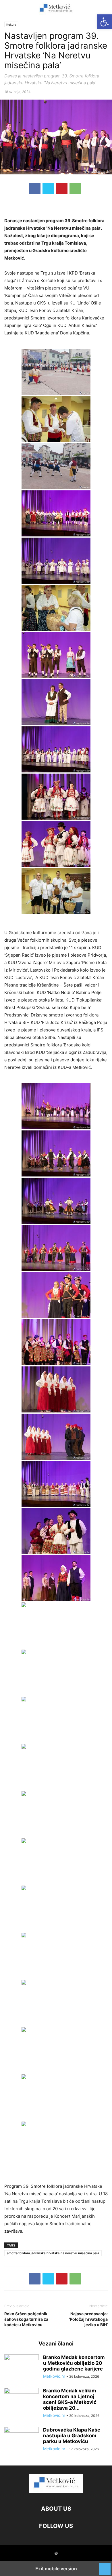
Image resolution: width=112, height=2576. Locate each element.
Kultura (11, 24)
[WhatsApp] (75, 189)
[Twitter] (48, 189)
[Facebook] (35, 189)
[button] (13, 9)
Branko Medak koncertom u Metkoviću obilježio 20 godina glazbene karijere (74, 2363)
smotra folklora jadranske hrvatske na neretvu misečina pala (53, 2253)
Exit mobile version (56, 2569)
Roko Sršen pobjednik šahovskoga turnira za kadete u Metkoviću (26, 2319)
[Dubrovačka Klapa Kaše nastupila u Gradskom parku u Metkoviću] (22, 2440)
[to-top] (105, 2566)
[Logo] (56, 2491)
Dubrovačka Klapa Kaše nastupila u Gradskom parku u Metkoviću (72, 2436)
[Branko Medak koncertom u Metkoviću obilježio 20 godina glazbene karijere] (22, 2367)
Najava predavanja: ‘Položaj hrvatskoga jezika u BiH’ (88, 2319)
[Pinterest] (62, 189)
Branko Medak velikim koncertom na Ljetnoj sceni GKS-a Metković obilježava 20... (70, 2399)
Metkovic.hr (54, 2376)
